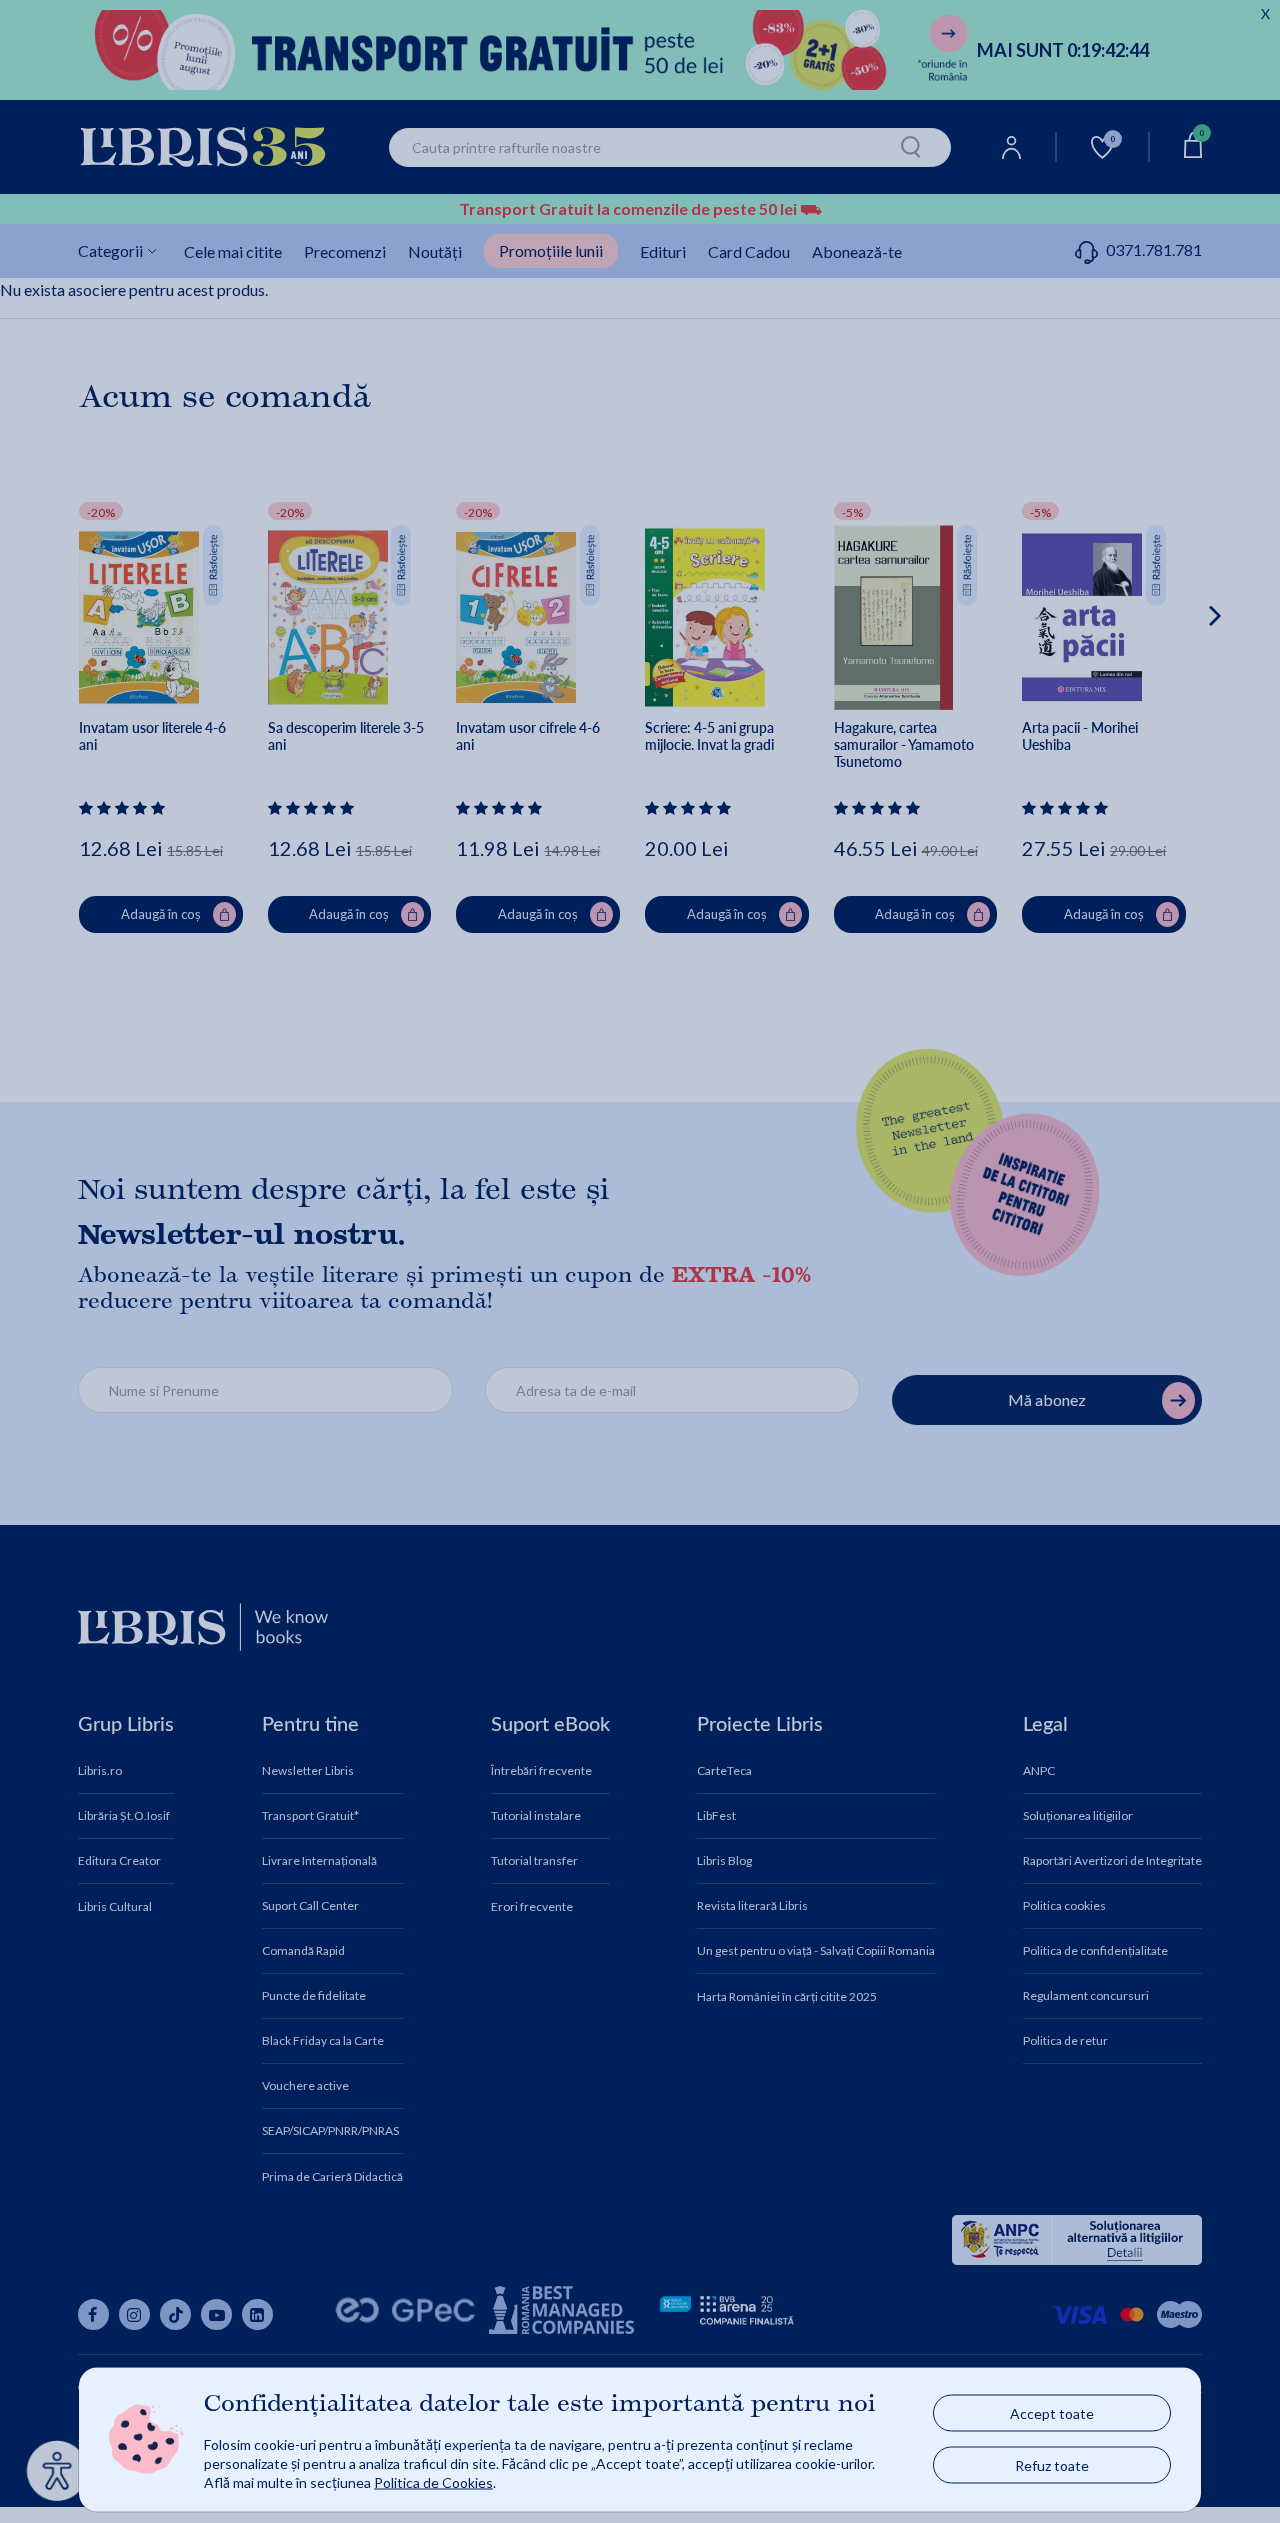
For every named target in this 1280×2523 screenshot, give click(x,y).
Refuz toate (1052, 2465)
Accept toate (1052, 2413)
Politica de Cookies (433, 2481)
